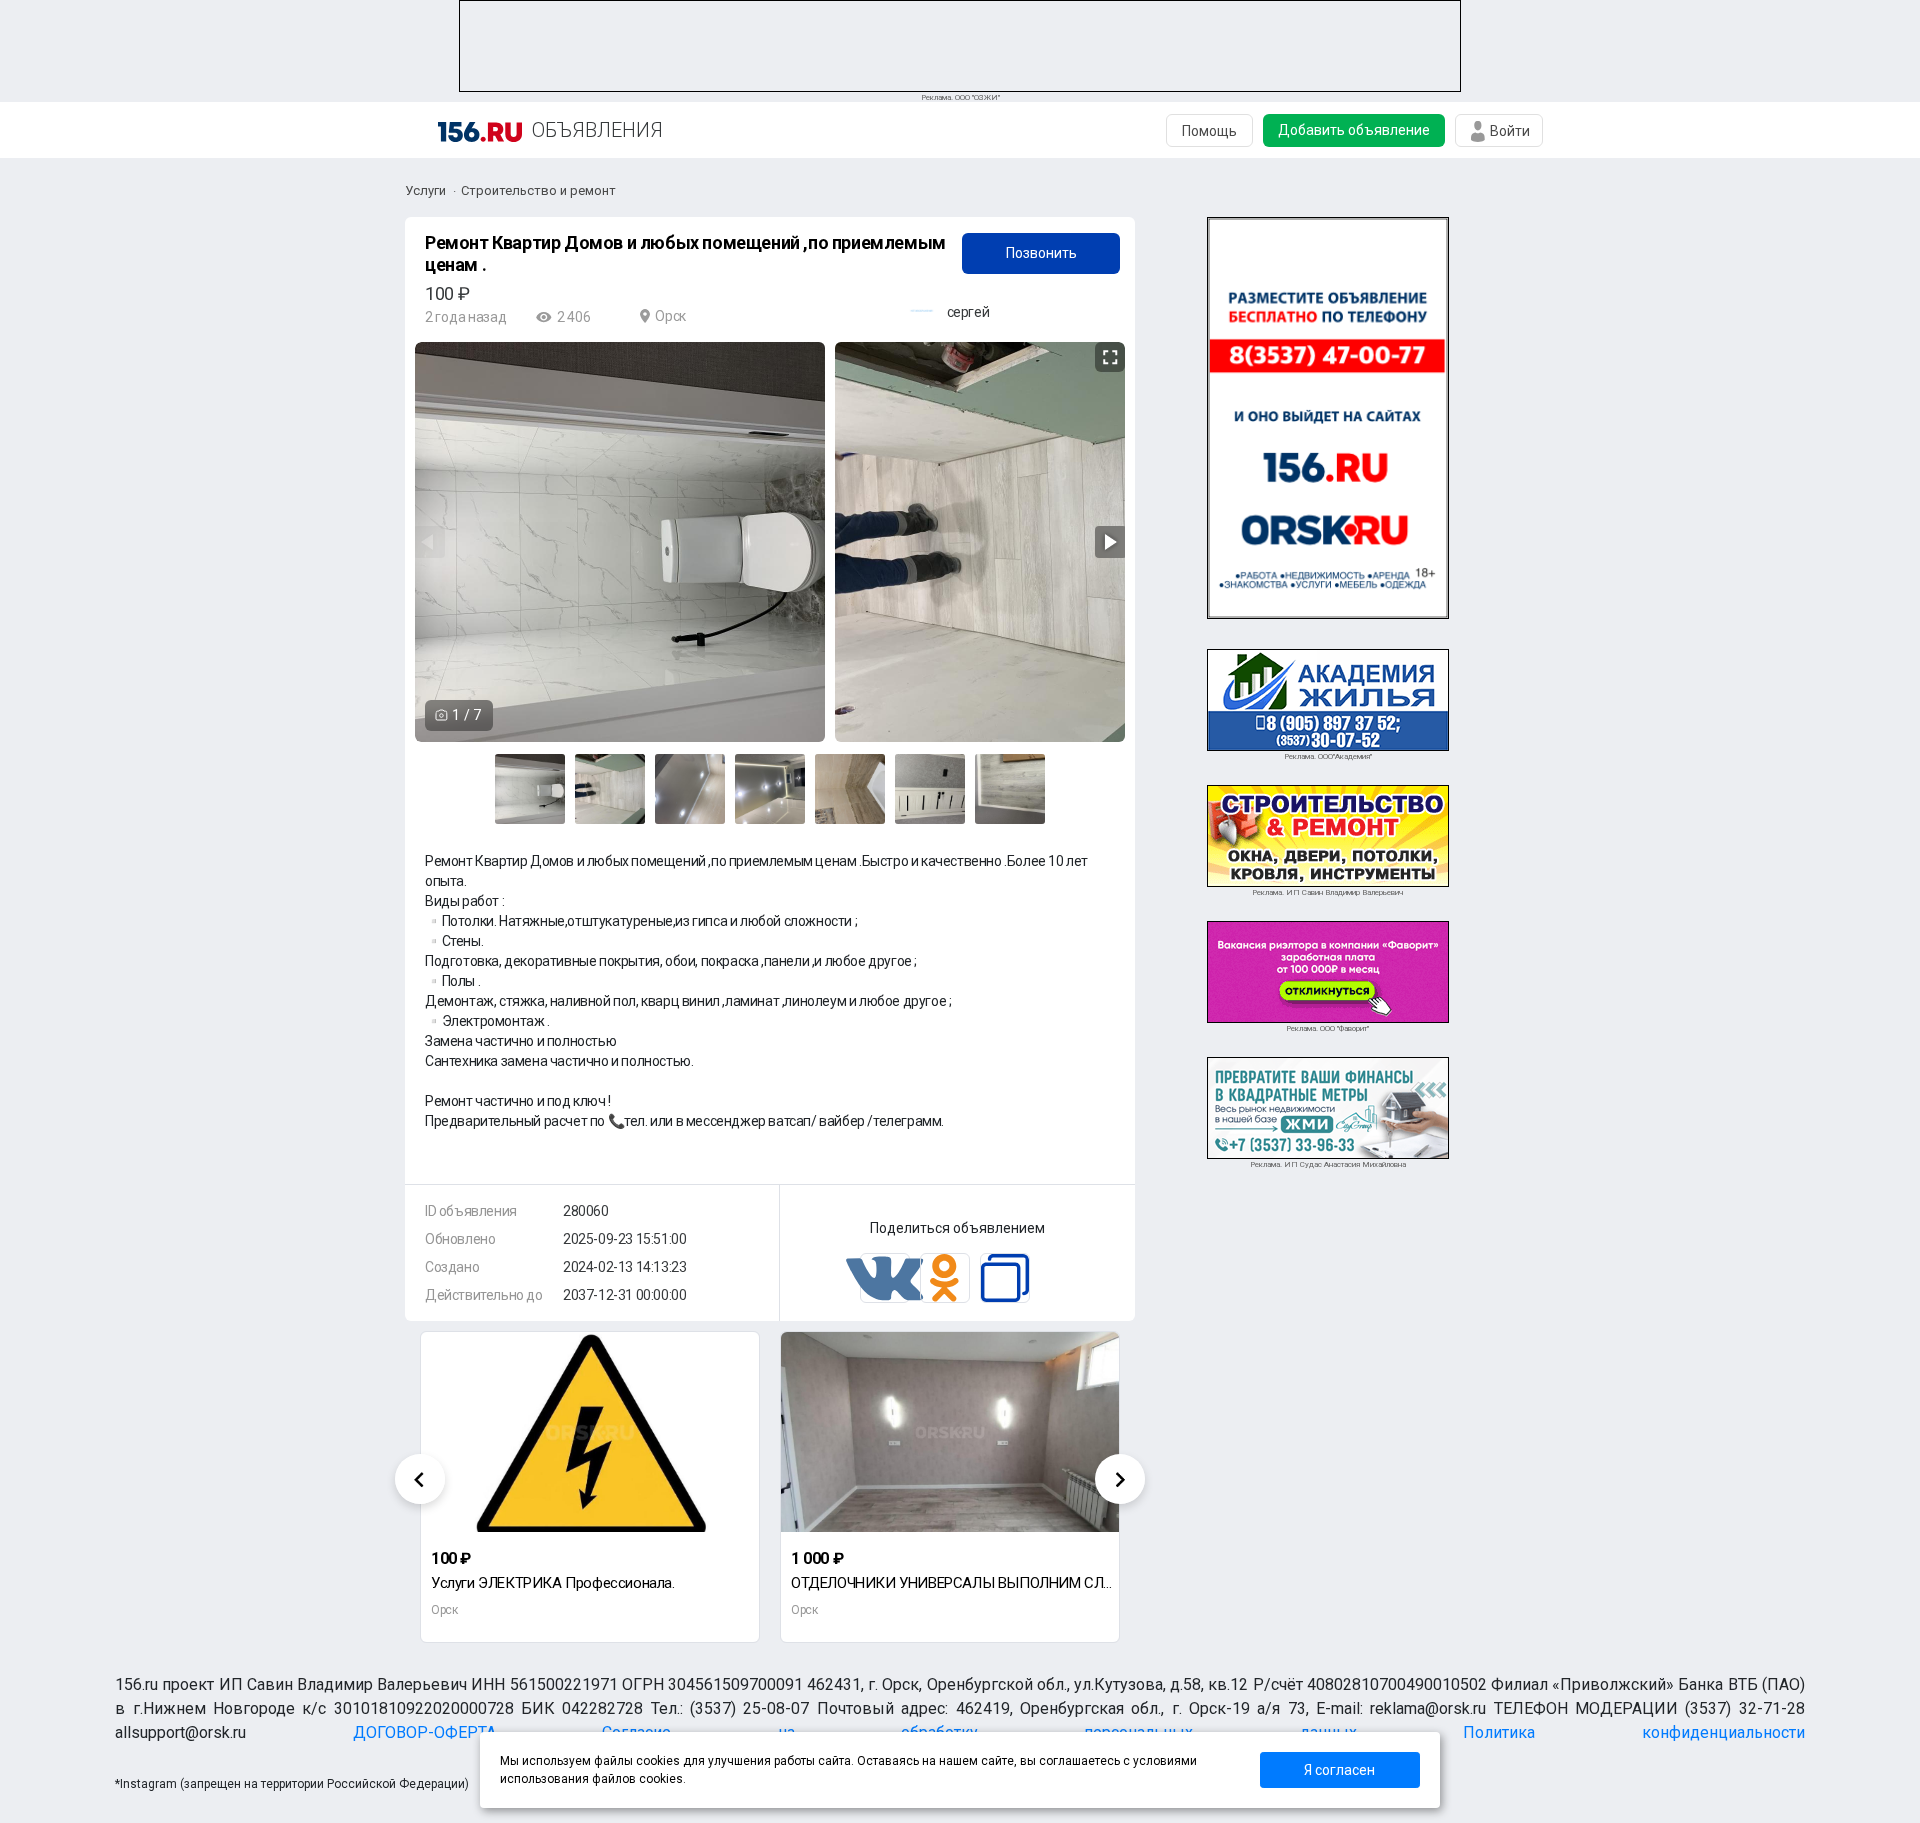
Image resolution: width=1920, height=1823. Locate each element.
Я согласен (1339, 1770)
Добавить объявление (1354, 130)
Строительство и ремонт (538, 190)
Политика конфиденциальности (1633, 1732)
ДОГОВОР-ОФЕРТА (424, 1732)
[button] (1107, 358)
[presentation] (420, 1479)
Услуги (425, 190)
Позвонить (1041, 253)
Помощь (1209, 131)
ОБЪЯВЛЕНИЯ (597, 130)
